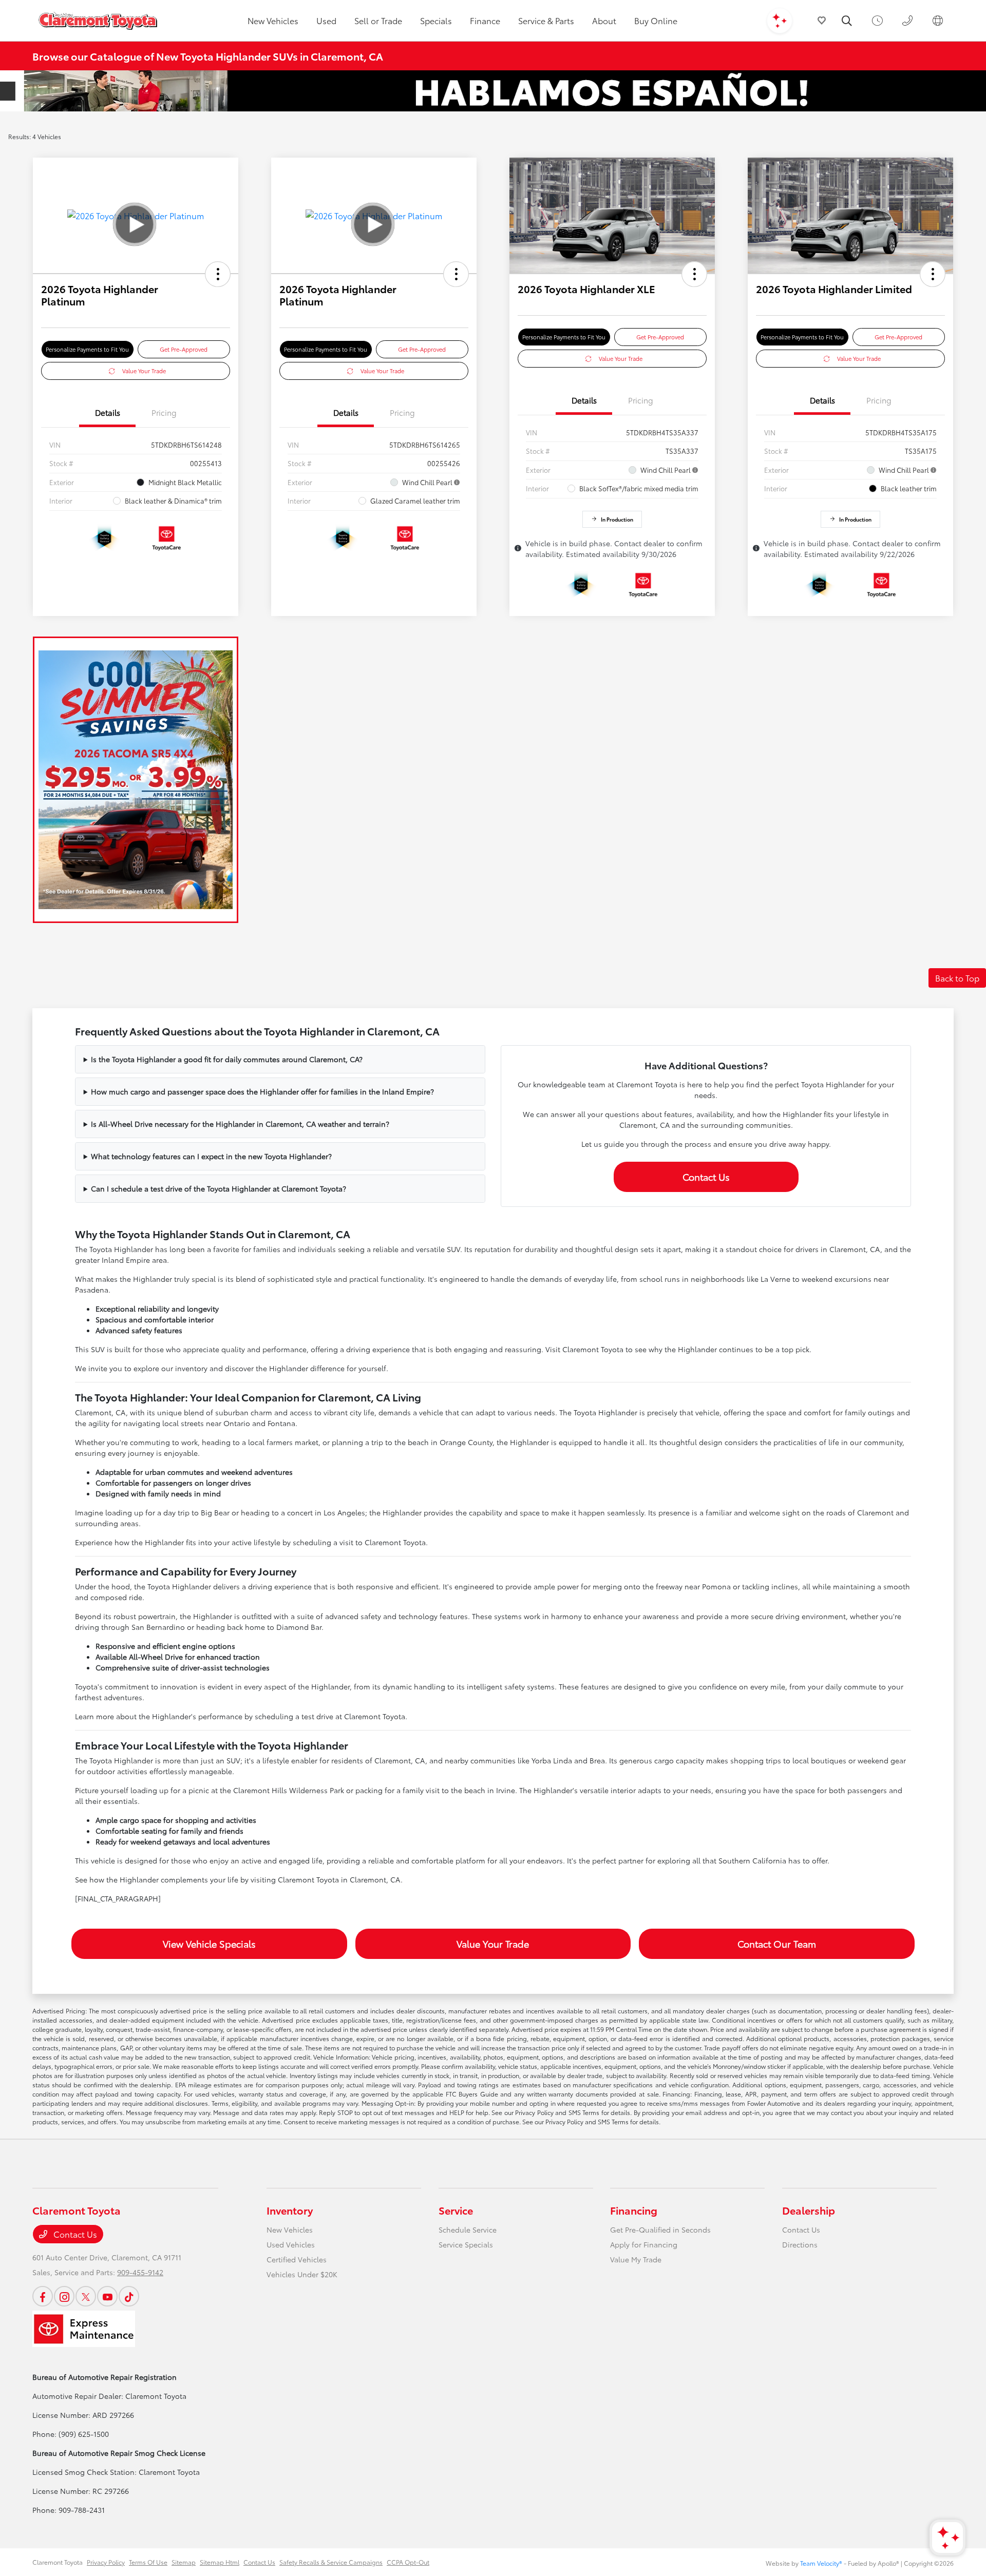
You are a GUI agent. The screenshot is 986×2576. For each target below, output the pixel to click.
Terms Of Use (148, 2562)
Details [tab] (108, 412)
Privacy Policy (106, 2562)
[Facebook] (43, 2296)
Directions (800, 2244)
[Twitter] (86, 2296)
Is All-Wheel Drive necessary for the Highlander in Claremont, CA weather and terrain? (240, 1124)
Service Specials (466, 2244)
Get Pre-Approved (184, 349)
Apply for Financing (644, 2244)
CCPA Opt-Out (408, 2562)
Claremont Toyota (58, 2562)
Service (456, 2210)
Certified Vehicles (297, 2259)
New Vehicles (290, 2229)
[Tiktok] (129, 2296)
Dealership (809, 2210)
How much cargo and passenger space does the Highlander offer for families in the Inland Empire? (262, 1091)
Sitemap (184, 2562)
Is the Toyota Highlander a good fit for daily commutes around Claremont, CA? (227, 1059)
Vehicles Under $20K (302, 2274)
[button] (218, 274)
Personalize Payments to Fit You (87, 349)
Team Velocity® (821, 2563)
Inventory (290, 2210)
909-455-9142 (140, 2272)
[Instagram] (64, 2296)
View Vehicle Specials (209, 1944)
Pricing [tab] (164, 412)
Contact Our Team (777, 1944)
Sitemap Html (220, 2562)
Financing (634, 2210)
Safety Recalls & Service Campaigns (331, 2562)
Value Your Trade (144, 371)
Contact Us (706, 1177)
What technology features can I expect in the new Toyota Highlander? (211, 1156)
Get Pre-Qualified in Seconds (660, 2229)
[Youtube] (107, 2296)
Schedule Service (468, 2229)
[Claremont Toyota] (98, 21)
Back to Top (957, 978)
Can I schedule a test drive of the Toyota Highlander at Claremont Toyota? (219, 1188)
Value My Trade (636, 2259)
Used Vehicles (291, 2244)
